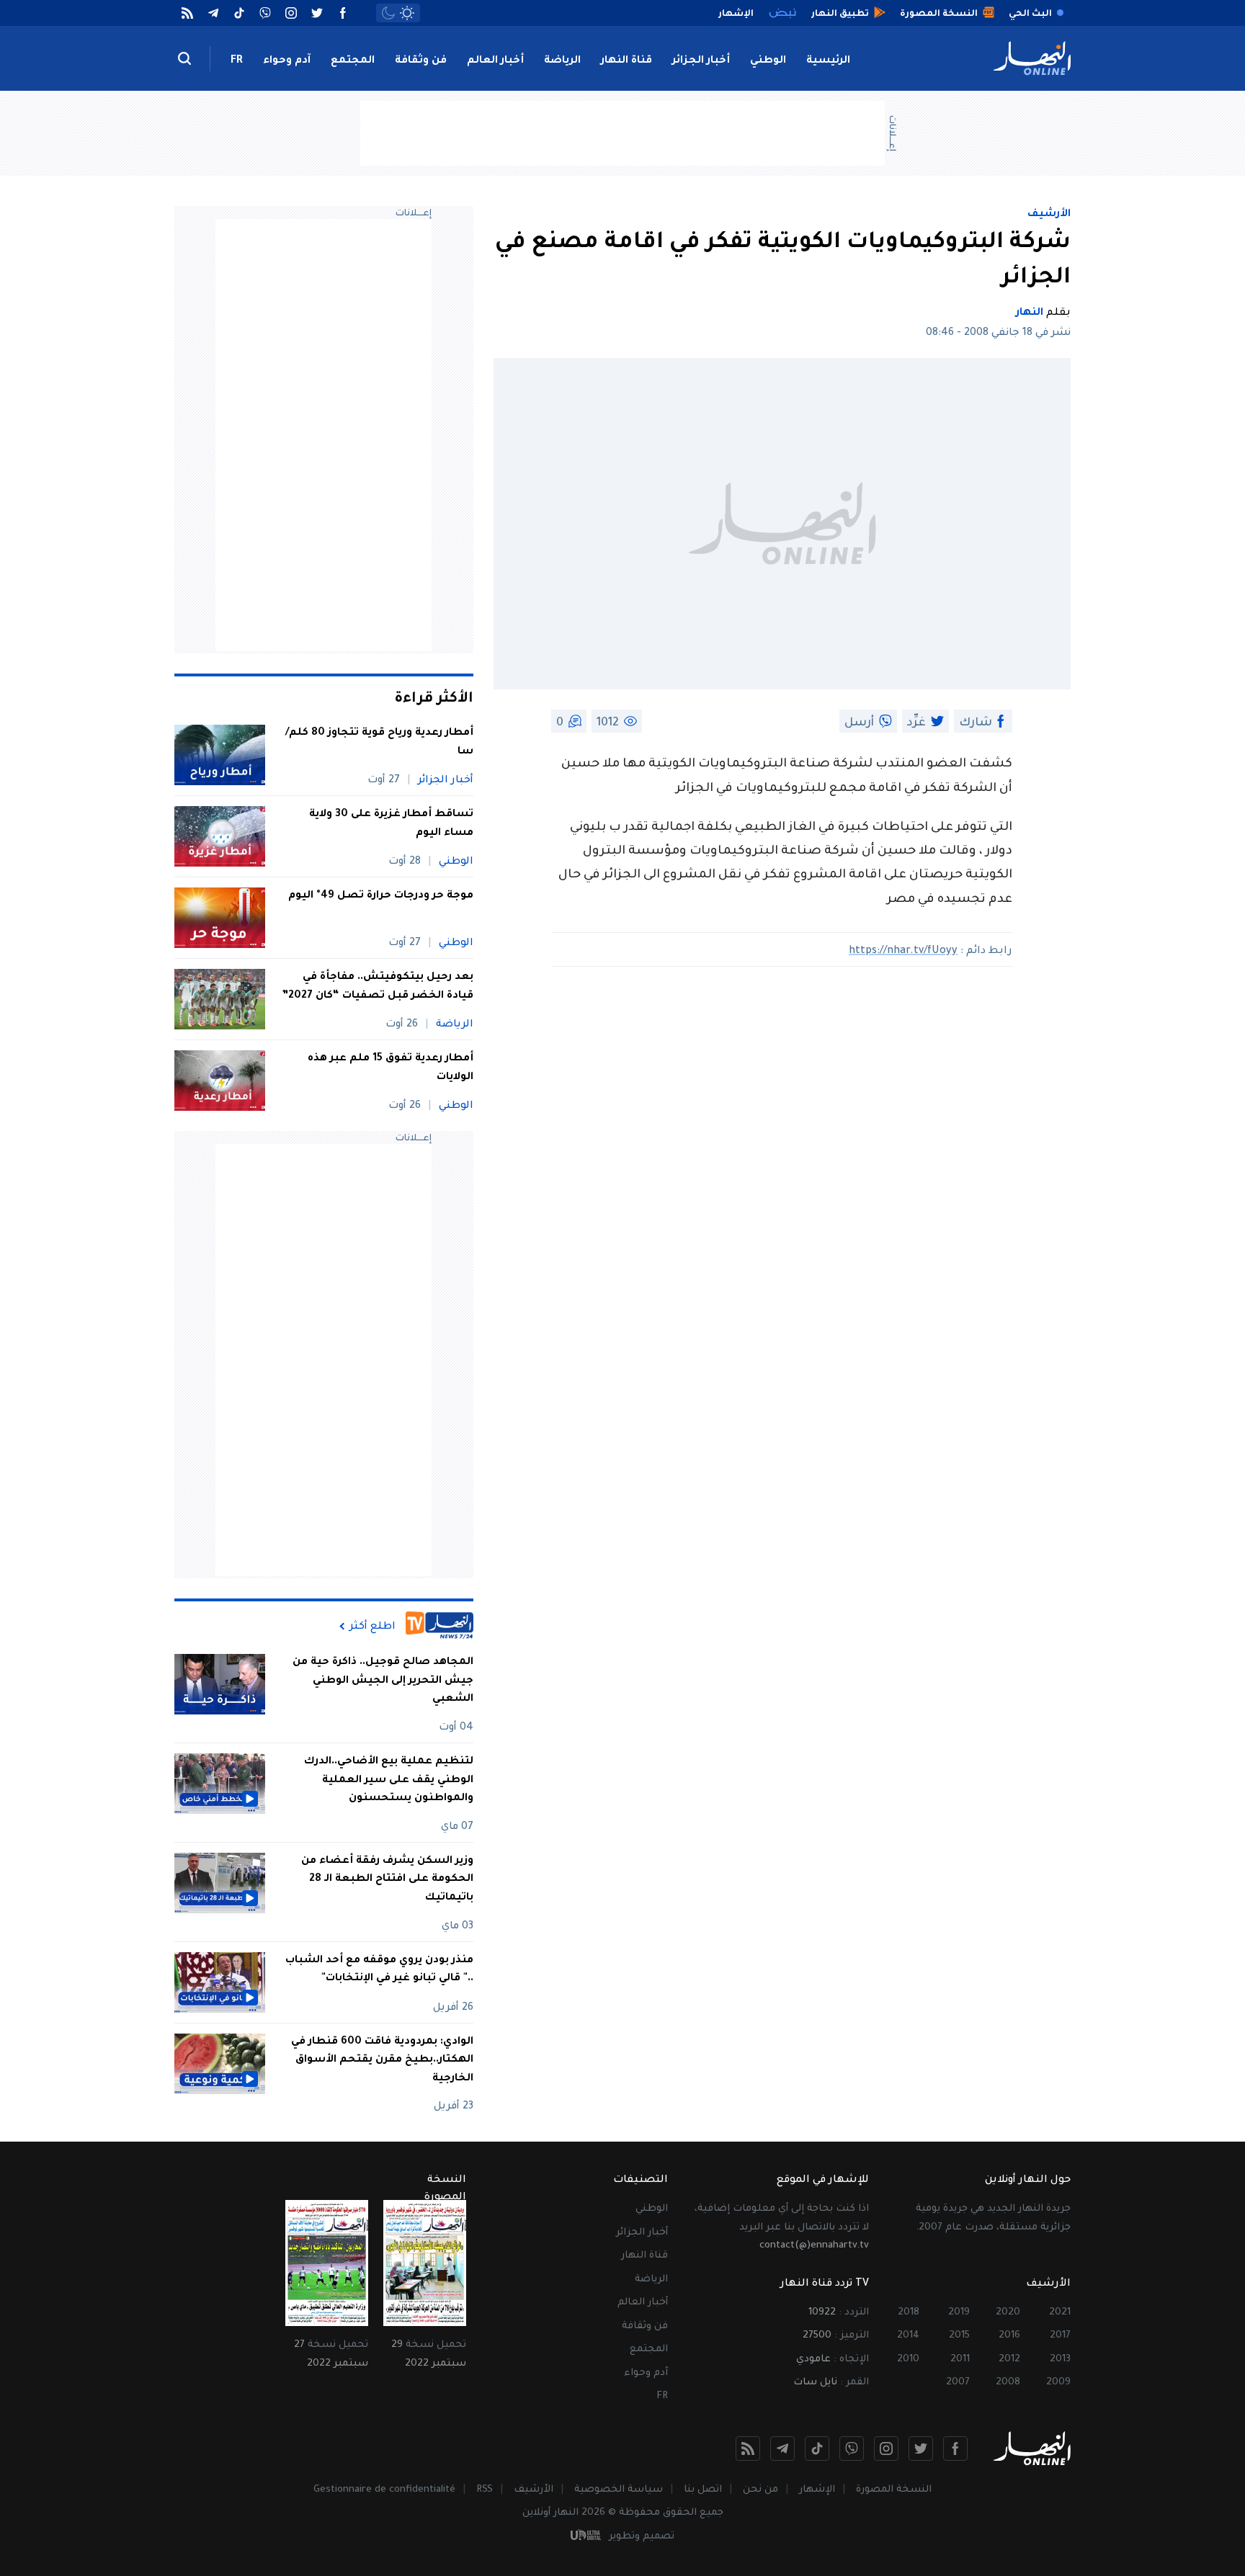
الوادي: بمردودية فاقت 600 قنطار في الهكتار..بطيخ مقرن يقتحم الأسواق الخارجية (382, 2061)
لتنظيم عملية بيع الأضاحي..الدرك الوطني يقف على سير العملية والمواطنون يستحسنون (389, 1780)
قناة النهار (626, 61)
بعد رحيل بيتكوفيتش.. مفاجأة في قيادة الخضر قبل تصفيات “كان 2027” (378, 987)
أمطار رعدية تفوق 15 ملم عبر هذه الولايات (391, 1068)
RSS (485, 2490)
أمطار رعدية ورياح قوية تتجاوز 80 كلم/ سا (379, 743)
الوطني (768, 61)
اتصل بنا (703, 2490)
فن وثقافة (421, 61)
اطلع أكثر (372, 1627)
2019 (959, 2313)
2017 (1060, 2336)
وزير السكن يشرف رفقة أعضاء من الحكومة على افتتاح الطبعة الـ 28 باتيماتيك (387, 1880)
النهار (1030, 313)
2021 (1060, 2313)
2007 (958, 2383)
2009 (1058, 2383)
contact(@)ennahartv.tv (814, 2246)
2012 (1009, 2360)
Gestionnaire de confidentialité (384, 2490)
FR (237, 61)
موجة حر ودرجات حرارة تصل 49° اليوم (381, 896)
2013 (1060, 2360)
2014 (908, 2336)
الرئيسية (828, 61)
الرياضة (562, 61)
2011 (960, 2360)
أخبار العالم (495, 61)
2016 (1009, 2336)
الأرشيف (1049, 215)
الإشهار (817, 2490)
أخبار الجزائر (701, 61)
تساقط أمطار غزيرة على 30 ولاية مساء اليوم (391, 824)
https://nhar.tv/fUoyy (903, 952)
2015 (959, 2336)
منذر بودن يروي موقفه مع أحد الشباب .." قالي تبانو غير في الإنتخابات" (379, 1970)
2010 (908, 2360)
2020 (1008, 2313)
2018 (909, 2313)
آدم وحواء (287, 61)
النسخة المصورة (894, 2490)
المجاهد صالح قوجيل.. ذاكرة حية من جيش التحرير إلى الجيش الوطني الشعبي (383, 1681)
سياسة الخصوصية (619, 2490)
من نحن (760, 2490)
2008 (1008, 2383)
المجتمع (353, 61)
